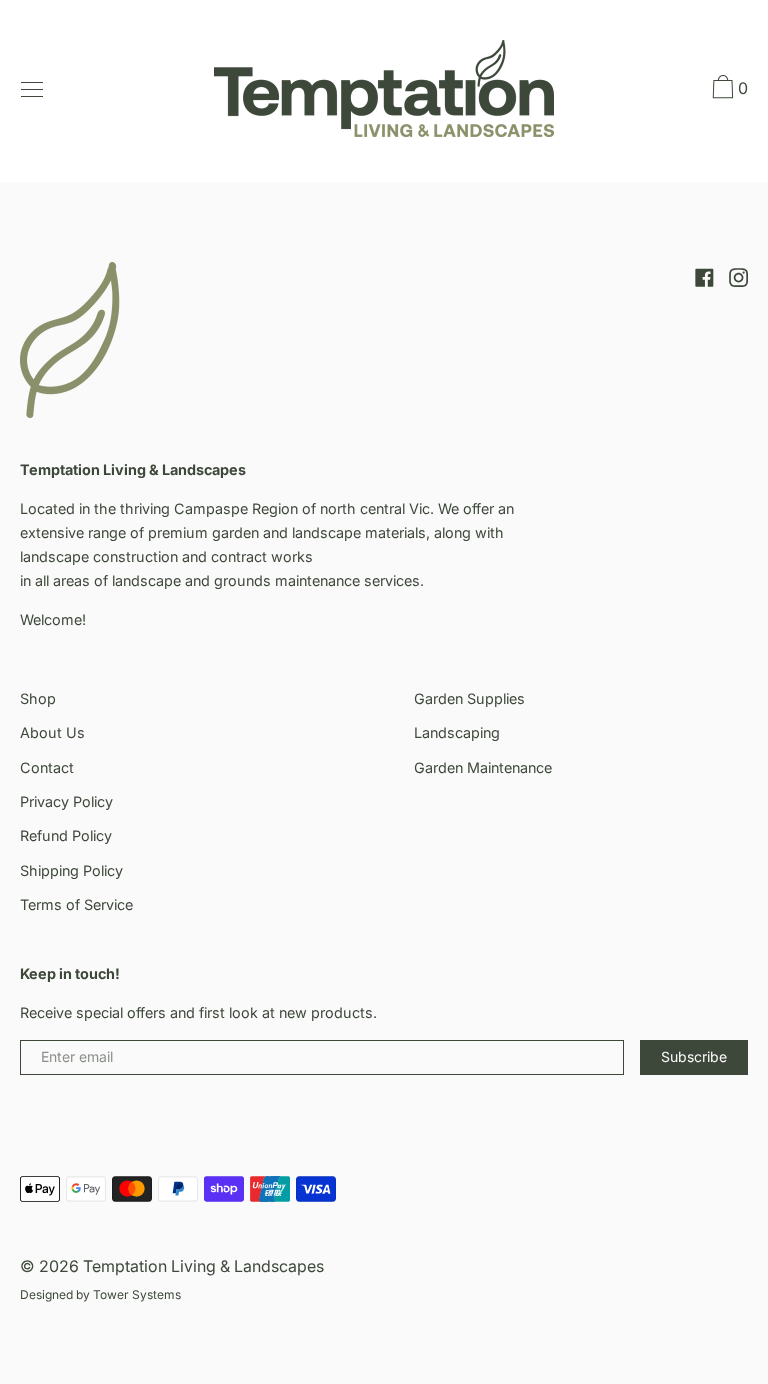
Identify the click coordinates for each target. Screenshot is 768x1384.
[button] (728, 90)
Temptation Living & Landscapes (203, 1266)
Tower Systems (137, 1294)
